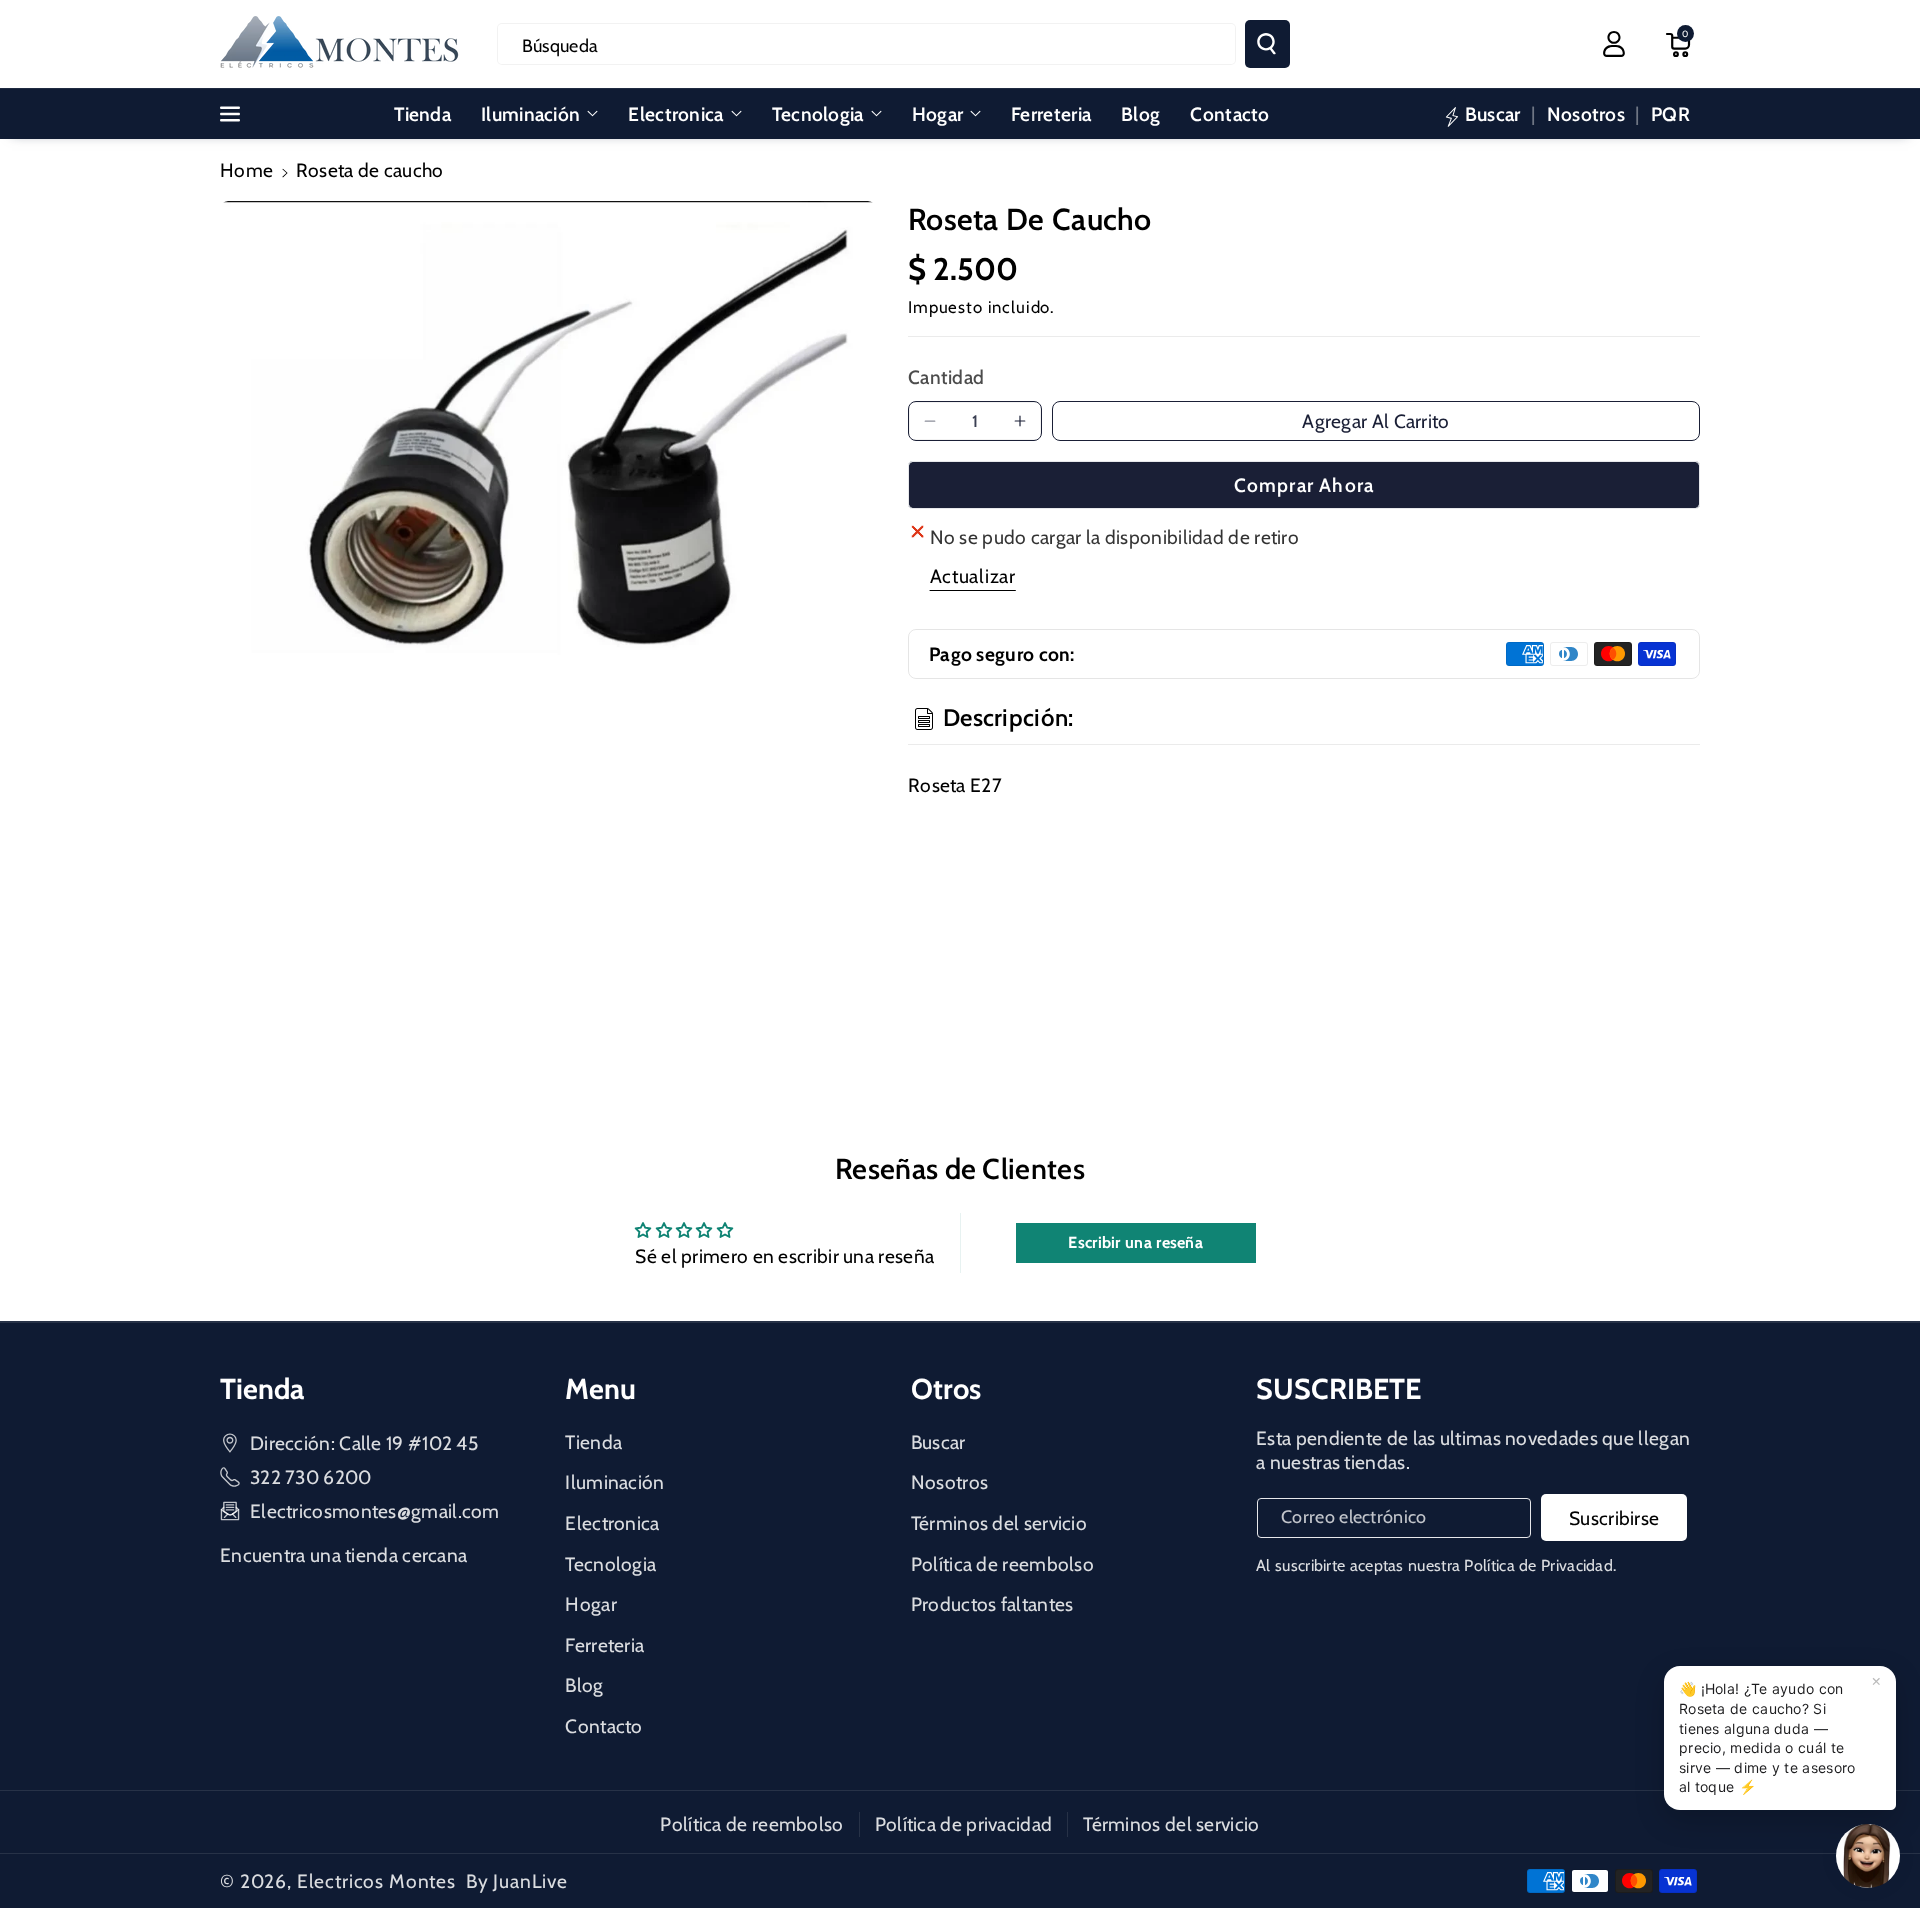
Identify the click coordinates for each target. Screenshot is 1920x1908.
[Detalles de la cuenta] (1614, 44)
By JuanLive (517, 1881)
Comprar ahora (1304, 485)
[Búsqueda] (1267, 44)
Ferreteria (604, 1645)
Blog (584, 1685)
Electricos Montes (376, 1881)
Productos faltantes (992, 1604)
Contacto (603, 1726)
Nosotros (949, 1482)
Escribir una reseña (1135, 1242)
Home (246, 170)
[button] (1678, 44)
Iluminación (530, 114)
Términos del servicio (999, 1523)
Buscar (938, 1442)
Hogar (938, 114)
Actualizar (973, 576)
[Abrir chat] (1868, 1856)
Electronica (675, 114)
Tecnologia (818, 114)
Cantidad (946, 377)
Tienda (593, 1442)
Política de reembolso (1002, 1564)
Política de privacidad (964, 1824)
